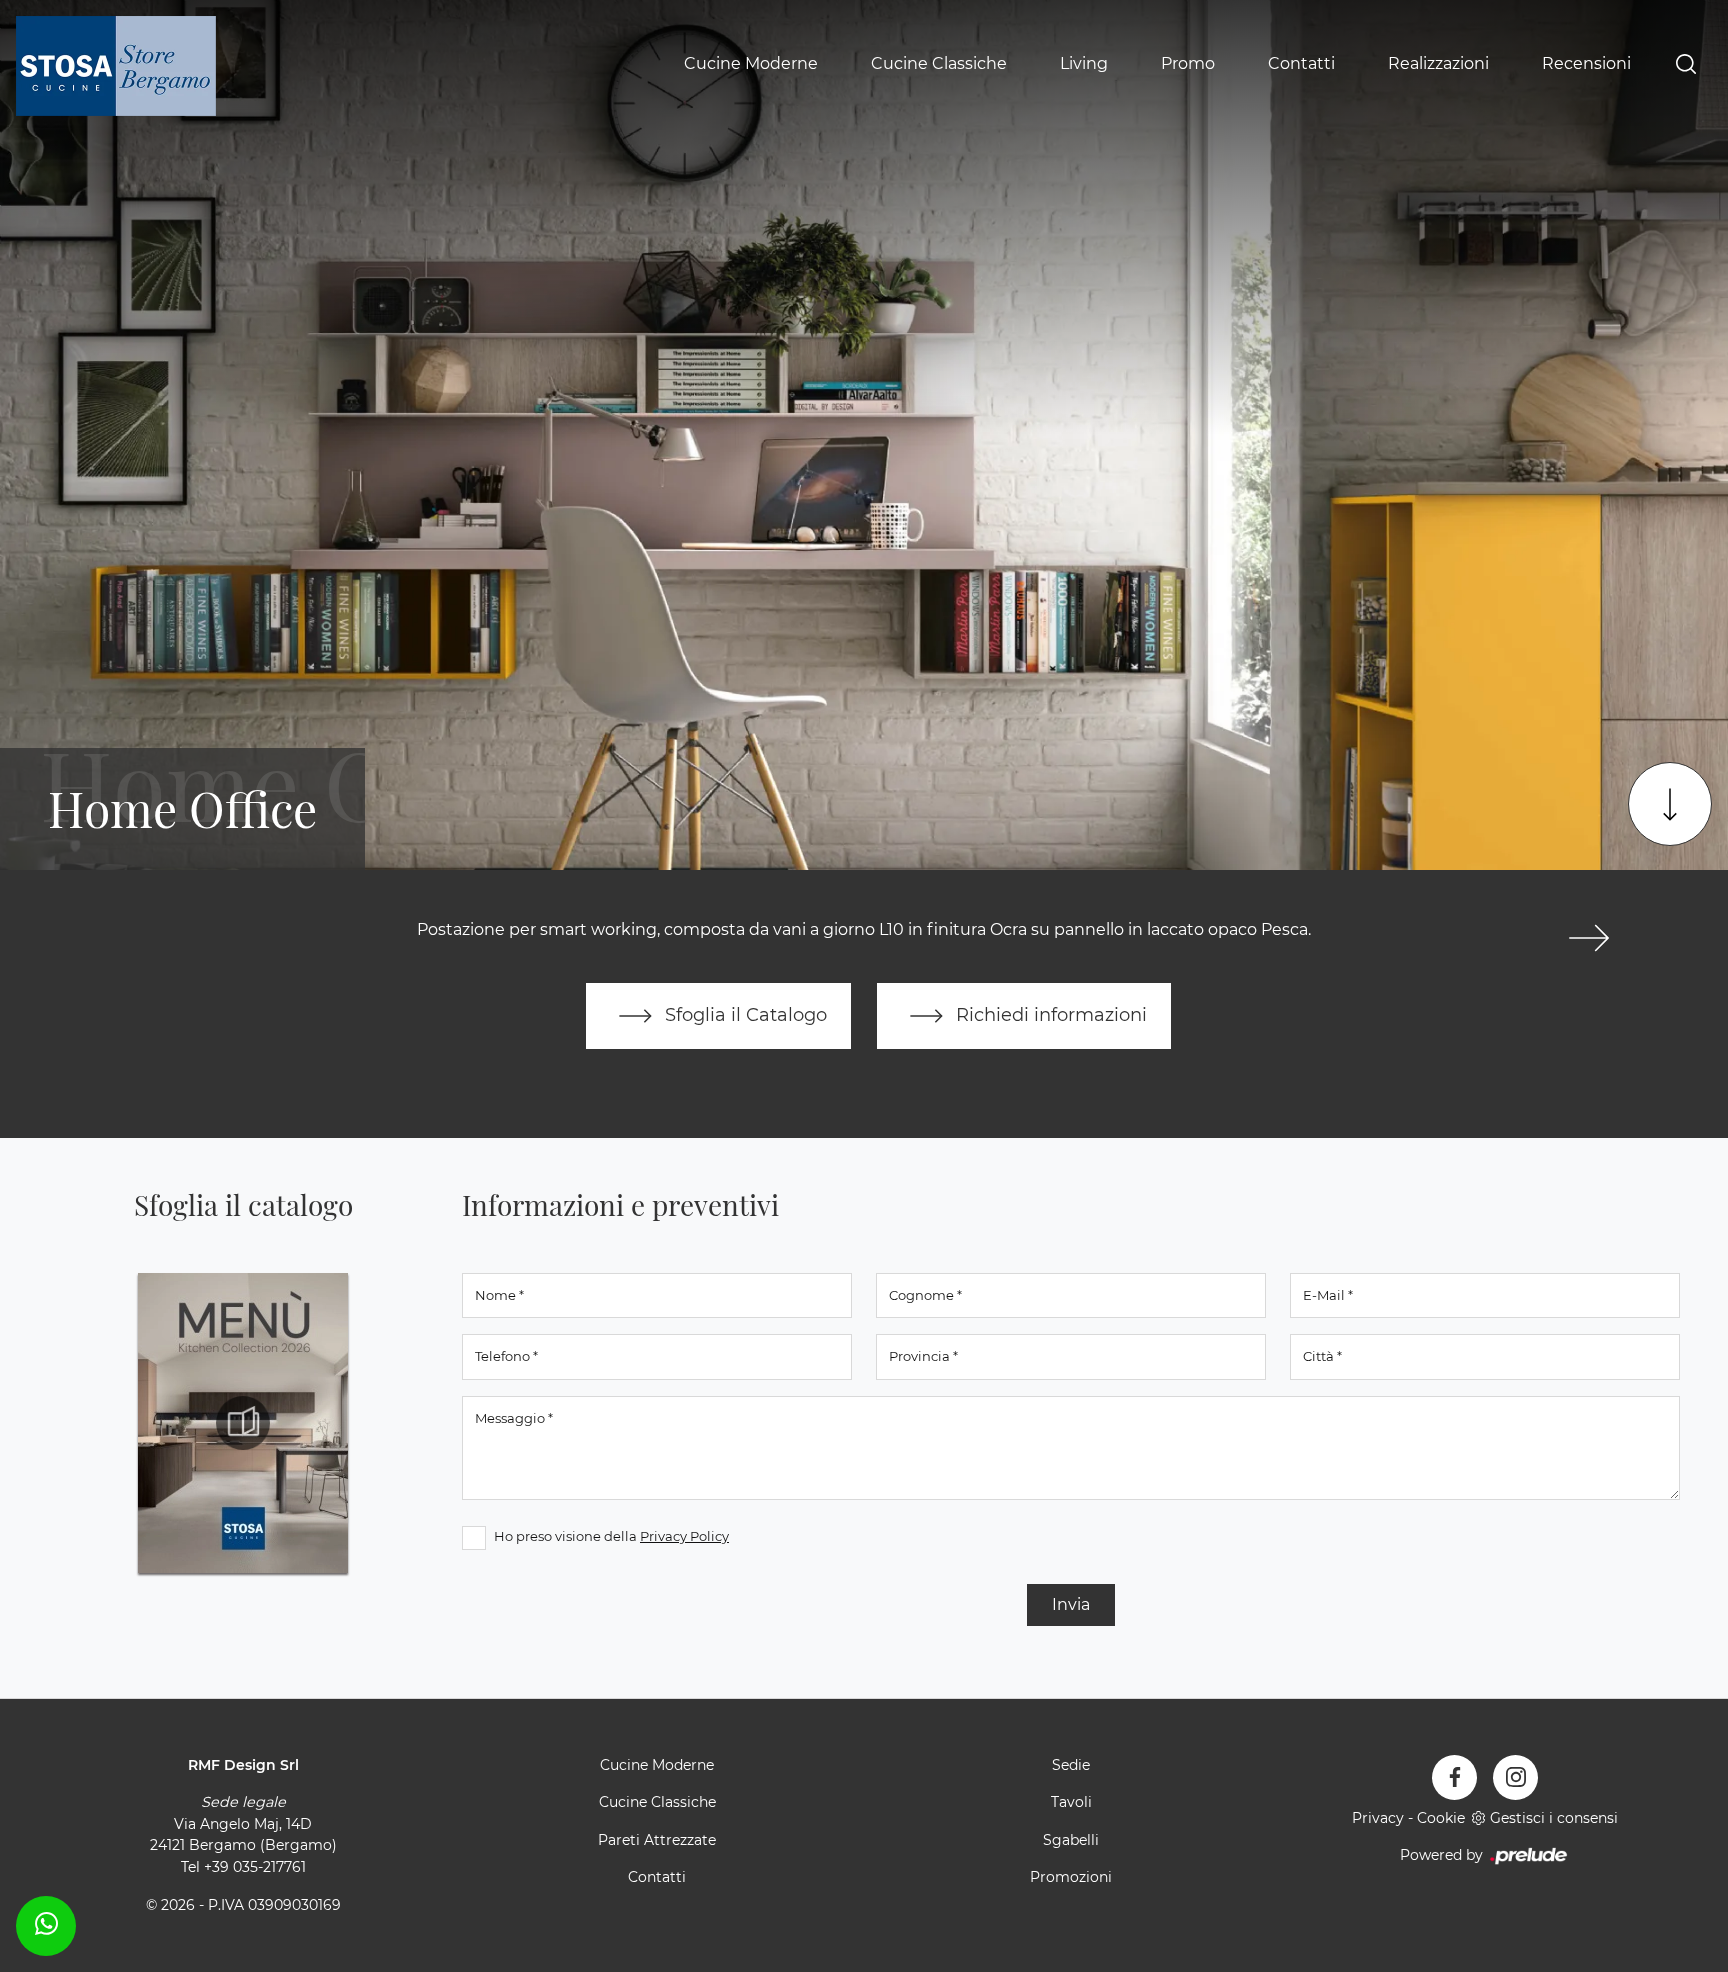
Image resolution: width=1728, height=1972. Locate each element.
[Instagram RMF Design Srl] (1515, 1777)
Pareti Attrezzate (657, 1840)
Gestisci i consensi (1554, 1818)
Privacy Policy (684, 1536)
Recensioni (1586, 63)
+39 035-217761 (255, 1867)
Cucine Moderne (751, 63)
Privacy (1378, 1818)
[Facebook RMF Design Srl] (1454, 1777)
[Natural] (1588, 938)
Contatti (1301, 63)
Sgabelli (1071, 1840)
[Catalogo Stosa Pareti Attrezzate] (243, 1423)
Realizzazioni (1438, 63)
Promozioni (1071, 1877)
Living (1084, 63)
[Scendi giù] (1670, 804)
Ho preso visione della (611, 1536)
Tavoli (1071, 1802)
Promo (1188, 63)
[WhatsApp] (46, 1923)
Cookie (1441, 1818)
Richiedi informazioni (1049, 1014)
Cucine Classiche (939, 63)
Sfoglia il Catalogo (743, 1014)
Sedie (1071, 1765)
